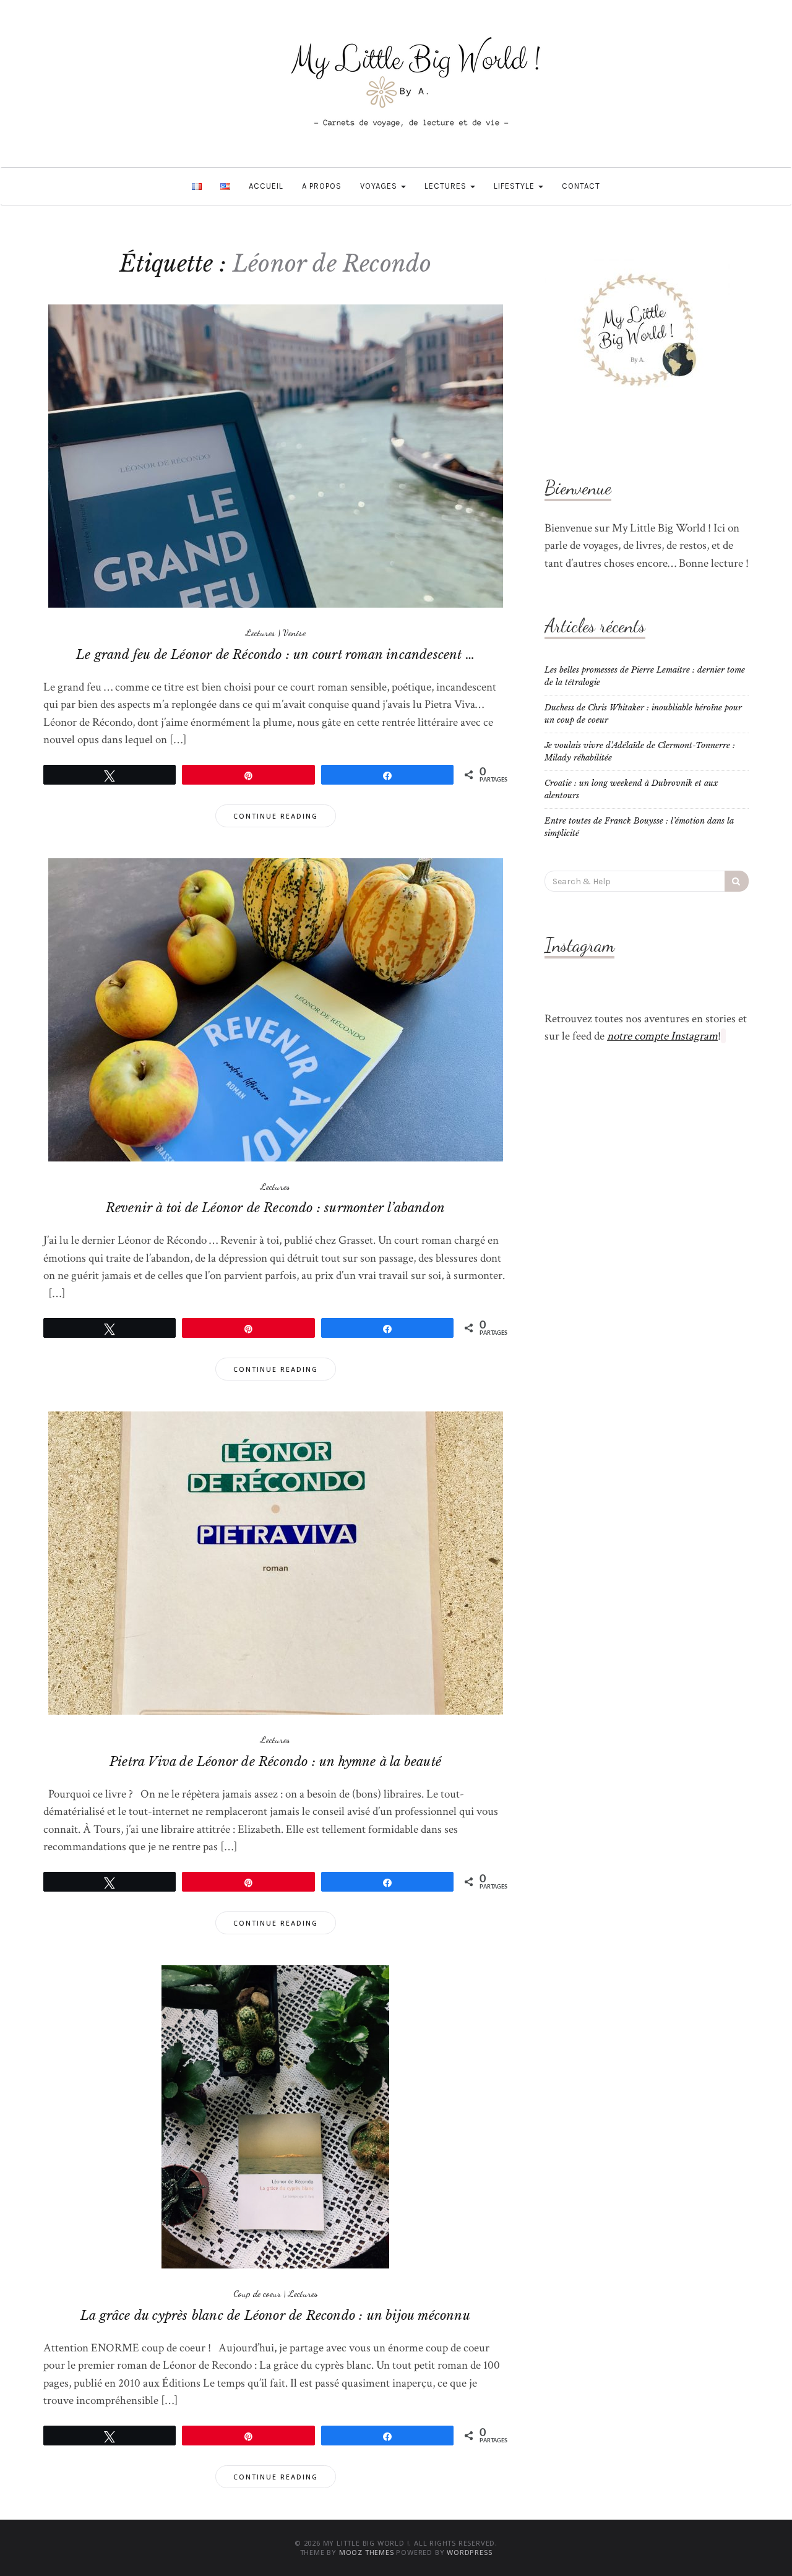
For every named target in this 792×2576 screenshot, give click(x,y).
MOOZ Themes (367, 2552)
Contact (581, 186)
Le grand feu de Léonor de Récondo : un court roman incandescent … (275, 655)
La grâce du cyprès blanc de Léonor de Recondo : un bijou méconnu (275, 2315)
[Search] (737, 881)
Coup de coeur (257, 2293)
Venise (294, 632)
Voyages (380, 186)
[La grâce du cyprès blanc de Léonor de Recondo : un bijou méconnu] (275, 2116)
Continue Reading (276, 816)
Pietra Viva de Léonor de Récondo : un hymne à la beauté (275, 1762)
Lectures (447, 186)
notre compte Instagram (662, 1036)
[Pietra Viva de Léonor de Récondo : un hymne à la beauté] (276, 1563)
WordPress (469, 2552)
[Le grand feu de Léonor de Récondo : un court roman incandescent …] (276, 456)
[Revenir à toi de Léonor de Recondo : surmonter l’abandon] (276, 1009)
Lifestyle (515, 186)
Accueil (266, 186)
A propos (322, 186)
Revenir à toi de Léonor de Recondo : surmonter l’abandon (275, 1208)
